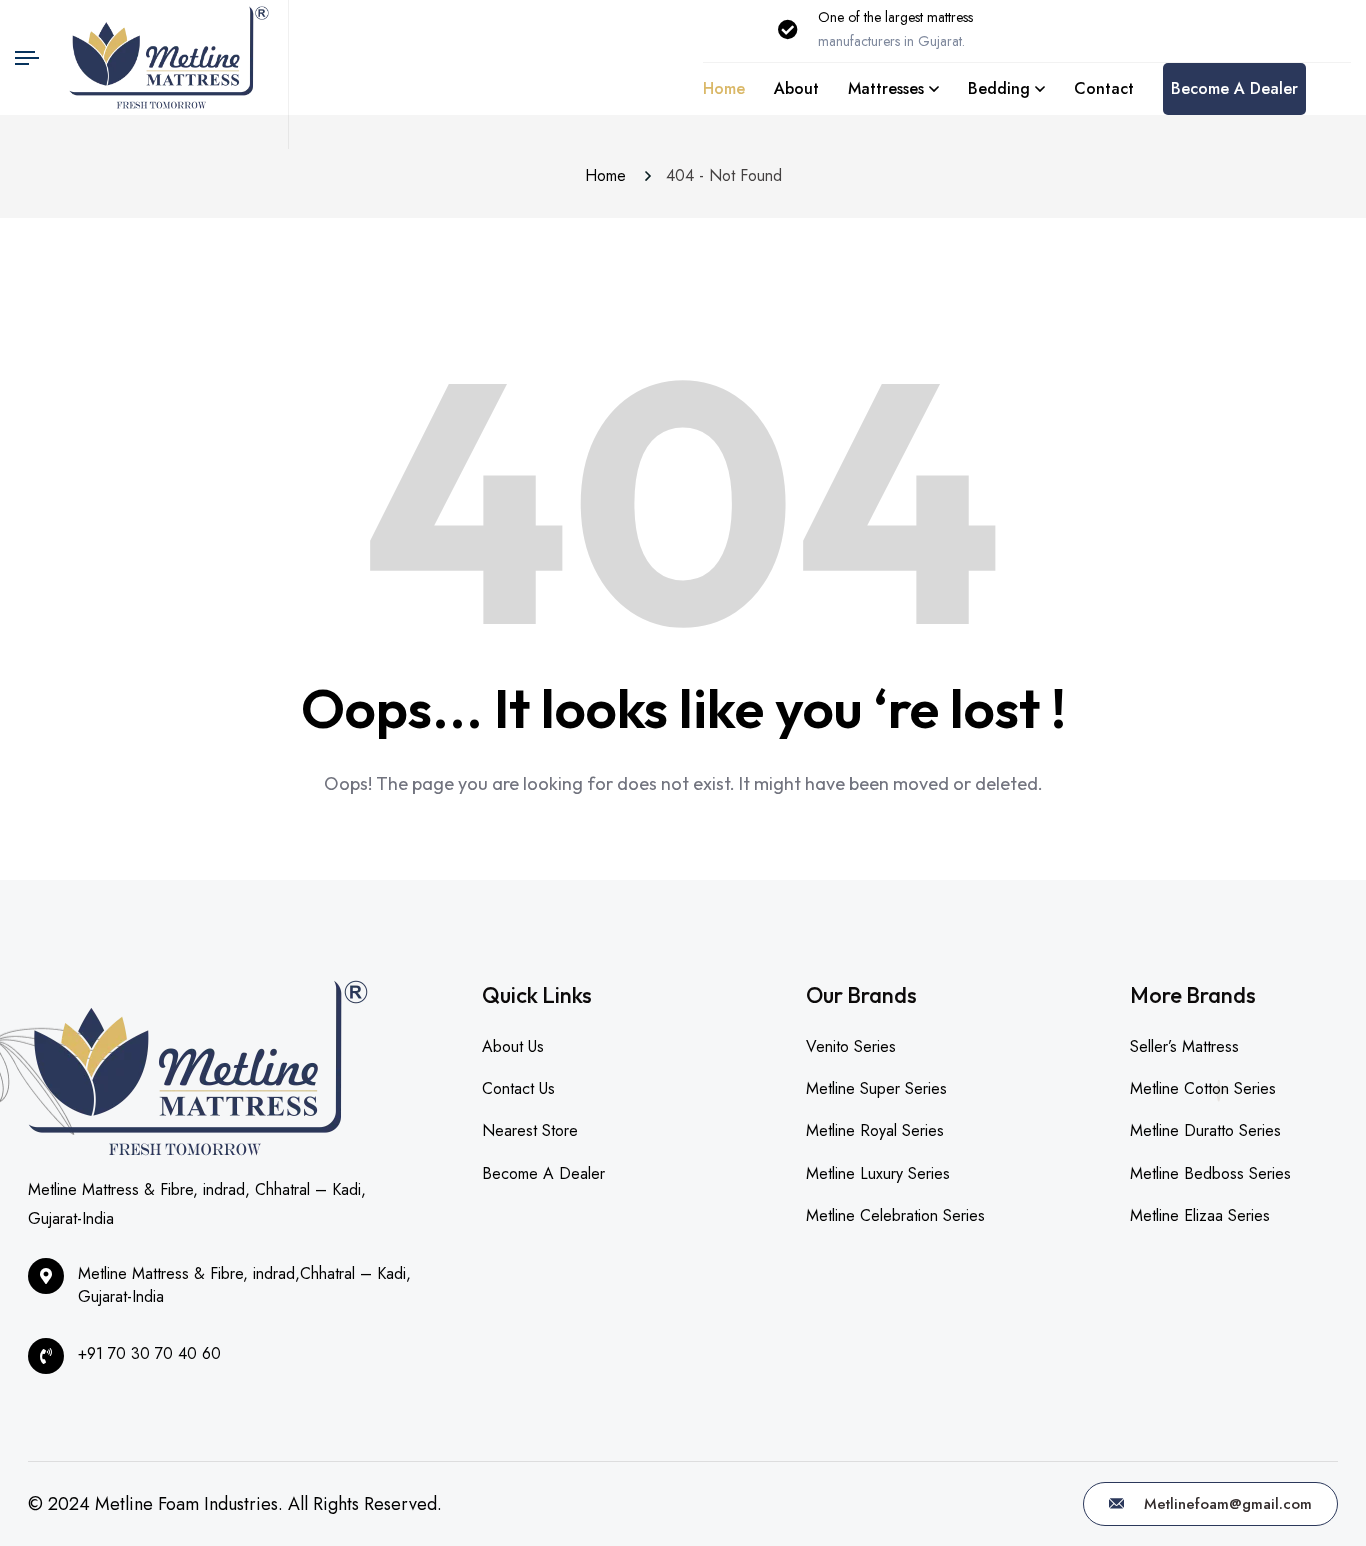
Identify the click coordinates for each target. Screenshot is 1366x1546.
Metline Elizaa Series (1200, 1215)
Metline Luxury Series (878, 1173)
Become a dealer (1234, 88)
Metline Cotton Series (1203, 1088)
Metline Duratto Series (1205, 1130)
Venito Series (851, 1046)
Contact (1104, 88)
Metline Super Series (876, 1088)
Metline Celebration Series (895, 1215)
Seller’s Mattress (1184, 1046)
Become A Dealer (543, 1173)
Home (724, 88)
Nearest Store (530, 1130)
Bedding (999, 88)
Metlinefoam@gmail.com (1225, 1504)
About (796, 88)
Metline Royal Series (875, 1130)
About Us (513, 1046)
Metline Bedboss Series (1210, 1173)
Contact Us (518, 1088)
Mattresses (886, 88)
